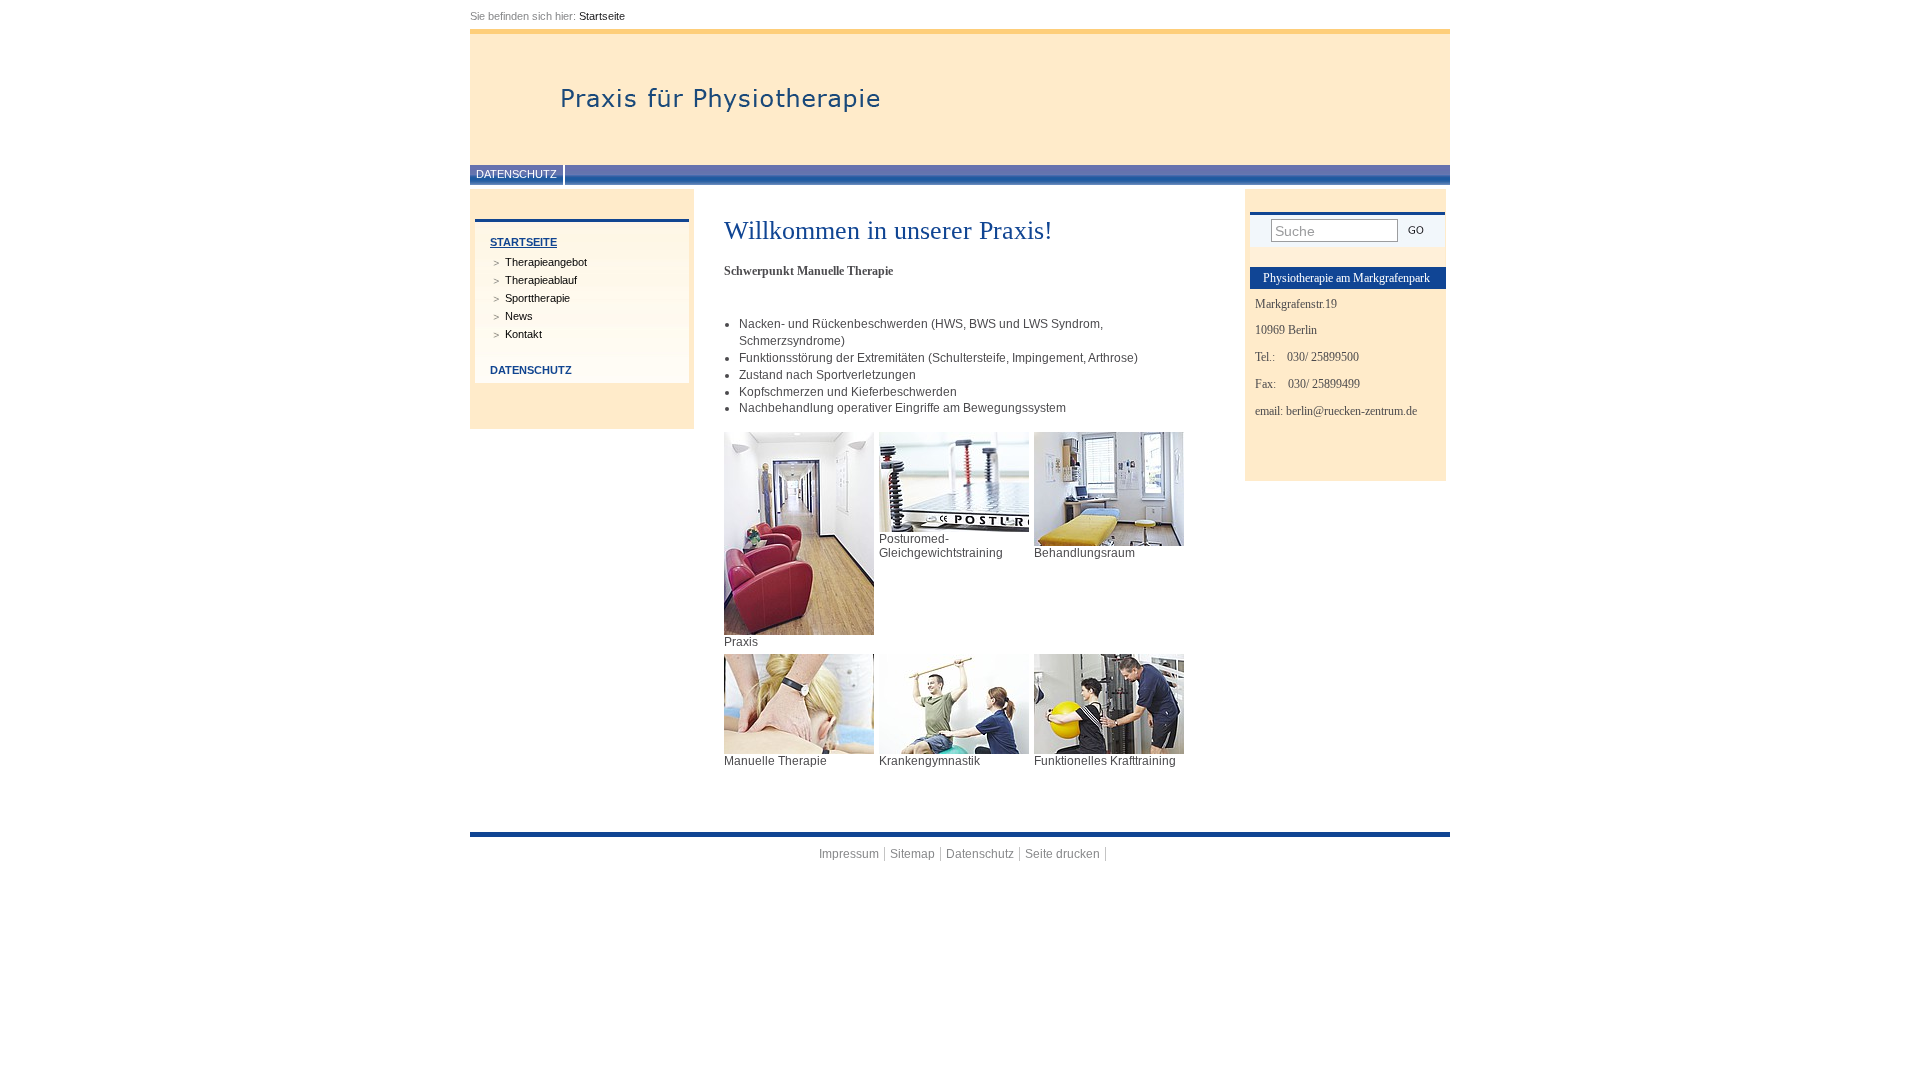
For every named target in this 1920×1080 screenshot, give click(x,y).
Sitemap (912, 854)
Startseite (602, 16)
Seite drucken (1062, 854)
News (519, 316)
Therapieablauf (541, 280)
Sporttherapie (537, 298)
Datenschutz (516, 174)
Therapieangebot (546, 262)
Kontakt (523, 334)
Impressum (849, 854)
